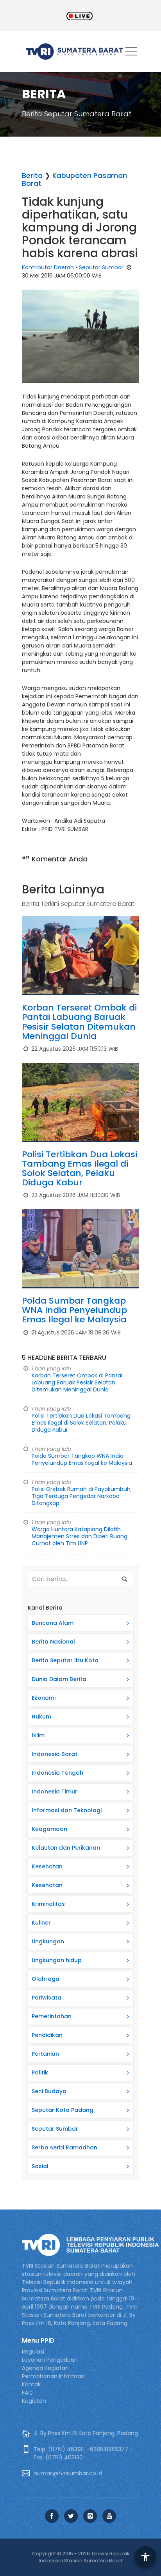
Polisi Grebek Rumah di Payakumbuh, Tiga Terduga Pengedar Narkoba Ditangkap (82, 1496)
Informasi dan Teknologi (67, 1810)
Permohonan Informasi (53, 2376)
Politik (40, 2073)
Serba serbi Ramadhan (64, 2147)
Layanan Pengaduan (50, 2360)
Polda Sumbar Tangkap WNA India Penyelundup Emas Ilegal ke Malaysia (74, 1310)
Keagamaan (49, 1829)
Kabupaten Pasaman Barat (74, 179)
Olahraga (46, 1979)
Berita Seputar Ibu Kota (65, 1660)
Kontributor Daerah (48, 267)
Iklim (38, 1735)
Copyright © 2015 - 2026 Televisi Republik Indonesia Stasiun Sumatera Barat (81, 2557)
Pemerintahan (52, 2016)
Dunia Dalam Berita (59, 1679)
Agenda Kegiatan (45, 2368)
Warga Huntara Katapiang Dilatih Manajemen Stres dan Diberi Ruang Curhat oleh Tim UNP (80, 1536)
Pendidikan (47, 2035)
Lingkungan (48, 1941)
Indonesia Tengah (57, 1773)
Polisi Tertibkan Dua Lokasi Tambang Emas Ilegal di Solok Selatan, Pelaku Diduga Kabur (80, 1169)
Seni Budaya (49, 2091)
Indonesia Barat (55, 1754)
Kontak (31, 2384)
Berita (32, 175)
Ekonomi (44, 1698)
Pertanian (45, 2054)
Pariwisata (47, 1998)
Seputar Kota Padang (63, 2110)
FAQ (27, 2393)
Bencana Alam (53, 1623)
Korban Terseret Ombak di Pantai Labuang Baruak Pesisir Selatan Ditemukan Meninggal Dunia (79, 1022)
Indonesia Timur (55, 1791)
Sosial (40, 2166)
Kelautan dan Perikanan (66, 1848)
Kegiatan (34, 2401)
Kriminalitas (48, 1904)
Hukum (41, 1717)
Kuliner (41, 1923)
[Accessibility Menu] (145, 2557)
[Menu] (131, 53)
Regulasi (33, 2352)
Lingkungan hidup (57, 1960)
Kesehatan (47, 1866)
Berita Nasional (53, 1642)
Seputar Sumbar (101, 267)
